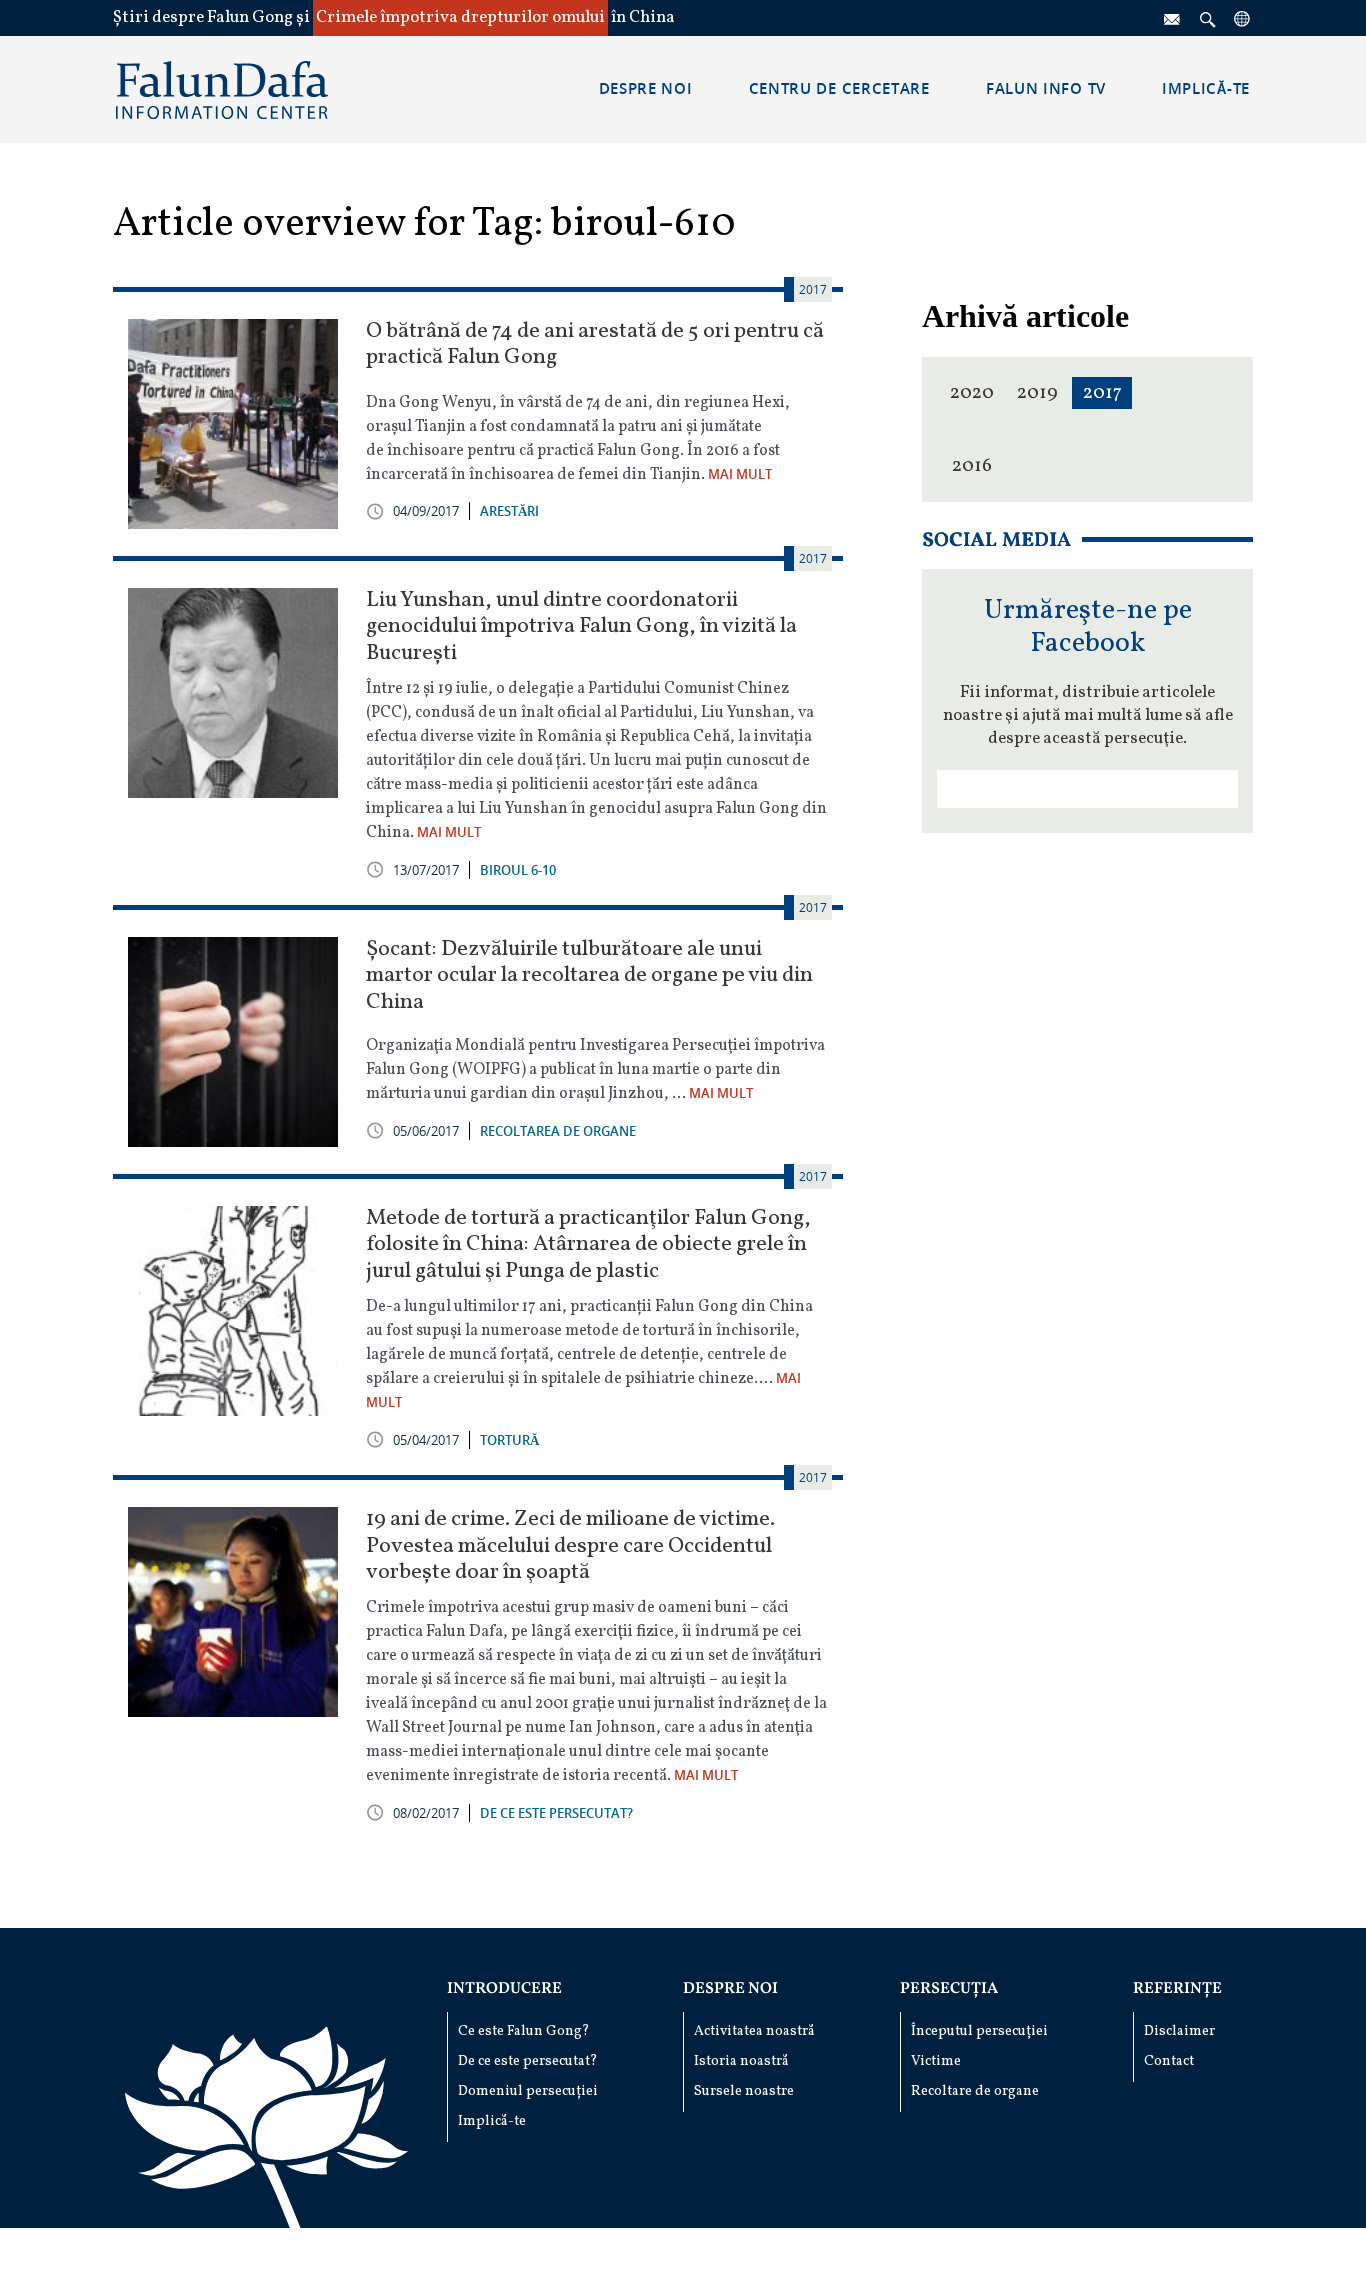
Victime (936, 2061)
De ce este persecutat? (528, 2061)
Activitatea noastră (754, 2031)
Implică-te (492, 2121)
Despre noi (730, 1989)
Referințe (1177, 1989)
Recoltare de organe (975, 2091)
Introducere (504, 1989)
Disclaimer (1179, 2031)
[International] (1243, 18)
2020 (972, 393)
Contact (1169, 2061)
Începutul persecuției (979, 2031)
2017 (1102, 393)
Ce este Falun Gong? (524, 2031)
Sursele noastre (744, 2091)
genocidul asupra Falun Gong (694, 809)
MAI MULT (740, 474)
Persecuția (949, 1989)
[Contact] (1173, 18)
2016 (972, 466)
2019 (1037, 393)
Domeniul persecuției (528, 2091)
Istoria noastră (741, 2061)
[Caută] (1208, 18)
